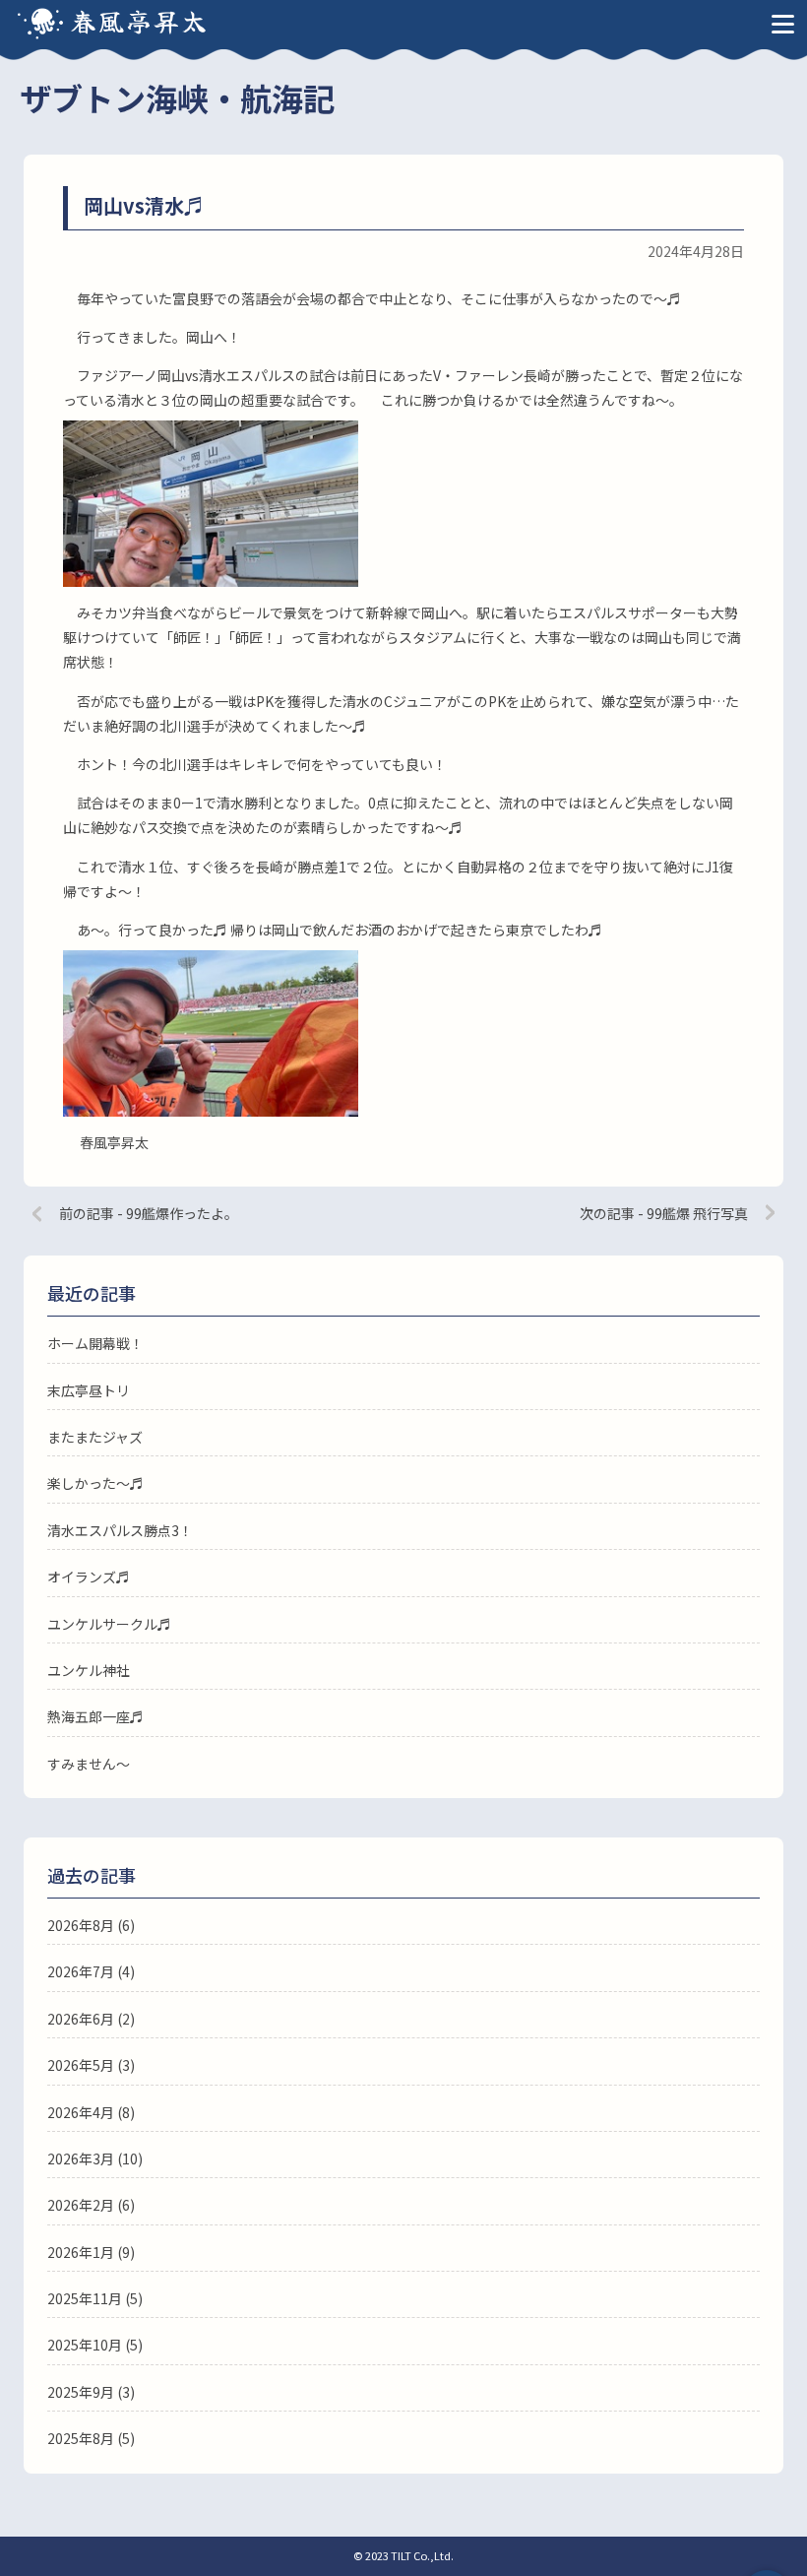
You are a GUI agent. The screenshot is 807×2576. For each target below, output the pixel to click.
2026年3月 (81, 2158)
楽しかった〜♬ (95, 1483)
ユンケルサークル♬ (109, 1624)
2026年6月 (81, 2019)
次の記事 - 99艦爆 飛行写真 (664, 1213)
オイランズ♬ (89, 1577)
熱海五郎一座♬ (95, 1716)
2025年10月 (85, 2345)
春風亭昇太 (140, 20)
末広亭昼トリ (89, 1390)
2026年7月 (81, 1971)
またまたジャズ (95, 1437)
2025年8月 (81, 2438)
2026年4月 (81, 2112)
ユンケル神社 (89, 1670)
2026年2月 (81, 2205)
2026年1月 (81, 2252)
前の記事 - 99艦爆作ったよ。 (149, 1213)
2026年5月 (81, 2065)
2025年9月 (81, 2392)
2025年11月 (85, 2298)
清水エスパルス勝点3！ (120, 1530)
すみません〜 (89, 1764)
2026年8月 (81, 1925)
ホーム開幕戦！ (95, 1343)
